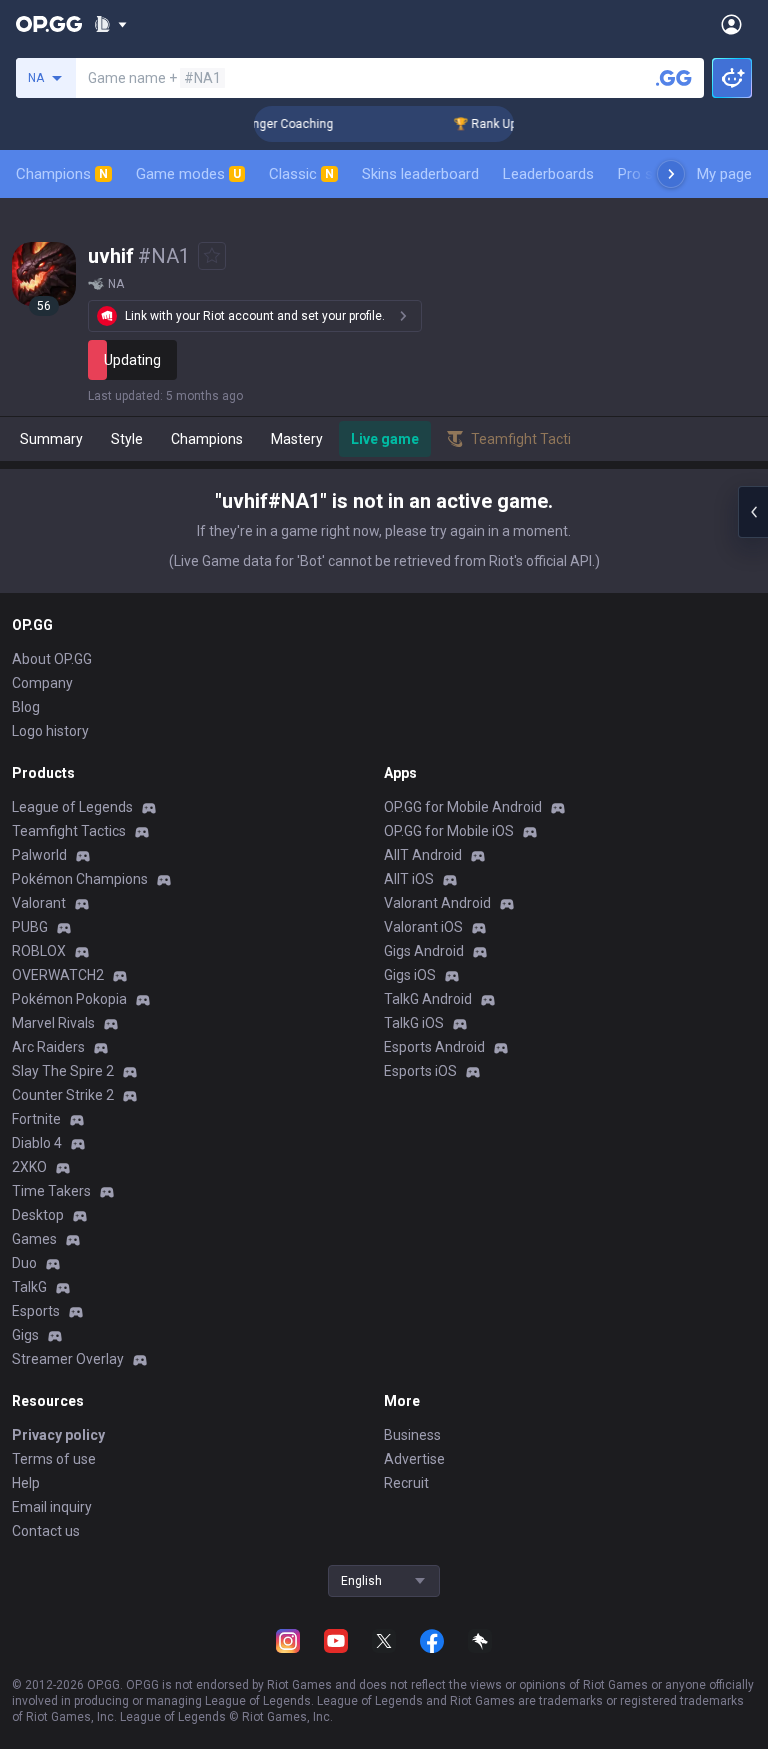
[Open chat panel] (753, 512)
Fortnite (36, 1119)
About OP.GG (52, 659)
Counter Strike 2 (63, 1095)
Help (26, 1483)
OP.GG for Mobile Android (463, 807)
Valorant (39, 903)
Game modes (188, 174)
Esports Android (434, 1047)
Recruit (406, 1483)
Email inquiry (52, 1507)
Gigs (25, 1335)
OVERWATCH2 (58, 975)
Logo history (50, 731)
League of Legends (72, 807)
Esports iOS (420, 1071)
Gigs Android (424, 951)
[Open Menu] (731, 24)
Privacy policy (58, 1435)
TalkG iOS (414, 1023)
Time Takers (51, 1191)
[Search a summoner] (674, 78)
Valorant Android (437, 903)
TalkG (29, 1287)
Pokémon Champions (80, 879)
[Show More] (110, 24)
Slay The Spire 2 (63, 1071)
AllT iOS (409, 879)
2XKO (29, 1167)
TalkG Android (428, 999)
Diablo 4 (37, 1143)
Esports (36, 1311)
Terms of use (54, 1459)
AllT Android (423, 855)
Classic (301, 174)
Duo (24, 1263)
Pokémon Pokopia (69, 999)
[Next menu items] (671, 174)
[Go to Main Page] (49, 24)
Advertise (414, 1459)
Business (412, 1435)
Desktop (38, 1215)
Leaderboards (548, 174)
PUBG (30, 927)
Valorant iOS (423, 927)
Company (42, 683)
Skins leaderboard (420, 174)
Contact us (46, 1531)
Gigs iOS (410, 975)
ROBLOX (39, 951)
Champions (62, 174)
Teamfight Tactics (69, 831)
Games (34, 1239)
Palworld (39, 855)
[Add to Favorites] (212, 256)
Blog (26, 707)
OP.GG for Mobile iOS (449, 831)
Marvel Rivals (53, 1023)
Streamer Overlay (68, 1359)
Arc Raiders (48, 1047)
